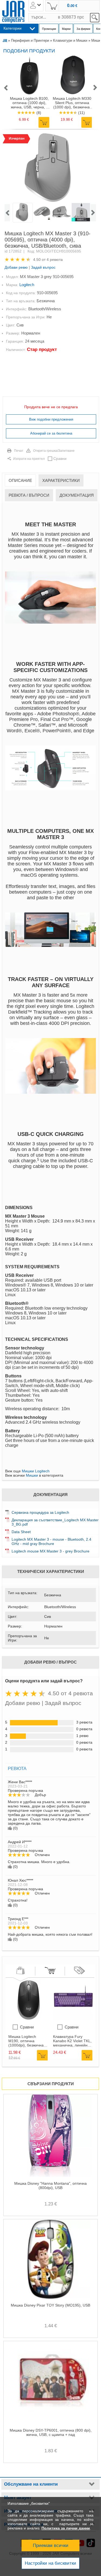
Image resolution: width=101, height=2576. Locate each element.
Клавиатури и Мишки (70, 40)
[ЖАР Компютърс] (13, 12)
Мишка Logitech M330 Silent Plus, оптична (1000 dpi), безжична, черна (72, 103)
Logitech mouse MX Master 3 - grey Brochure (50, 1551)
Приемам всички (51, 2545)
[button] (6, 88)
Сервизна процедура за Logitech (40, 1512)
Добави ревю (16, 267)
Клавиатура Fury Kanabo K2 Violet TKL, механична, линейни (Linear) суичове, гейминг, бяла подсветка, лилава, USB (72, 2041)
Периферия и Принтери (30, 40)
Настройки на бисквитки (50, 2563)
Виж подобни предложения (51, 419)
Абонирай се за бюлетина (51, 433)
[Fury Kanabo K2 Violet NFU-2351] (73, 2019)
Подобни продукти (29, 51)
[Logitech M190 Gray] (29, 2019)
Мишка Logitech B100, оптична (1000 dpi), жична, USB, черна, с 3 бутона (29, 103)
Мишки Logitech (36, 1471)
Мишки (32, 1475)
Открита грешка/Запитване (54, 451)
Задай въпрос (43, 267)
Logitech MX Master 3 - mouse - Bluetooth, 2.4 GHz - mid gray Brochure (51, 1541)
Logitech (27, 285)
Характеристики (61, 480)
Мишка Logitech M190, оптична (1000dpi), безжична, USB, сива (27, 2041)
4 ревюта (55, 260)
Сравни (60, 459)
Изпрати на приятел (29, 459)
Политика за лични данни (66, 2528)
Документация (77, 495)
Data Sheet (21, 1532)
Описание (20, 480)
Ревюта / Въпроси (29, 495)
